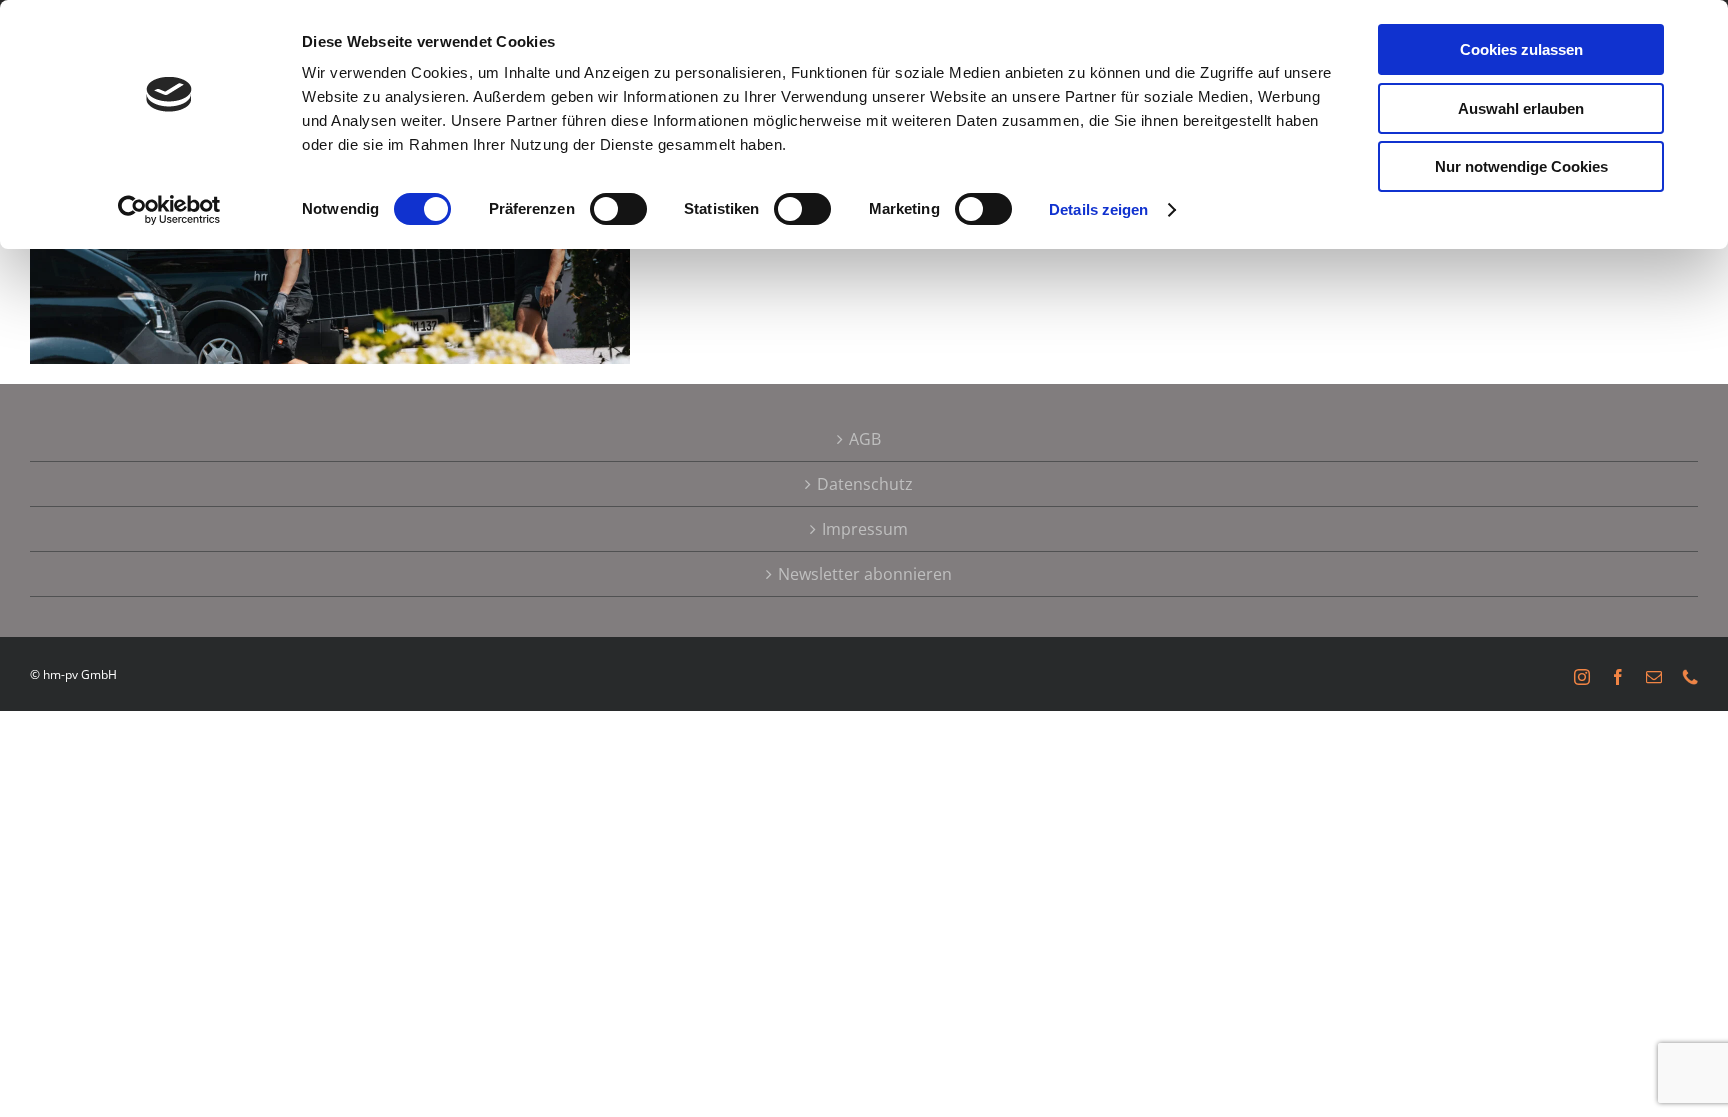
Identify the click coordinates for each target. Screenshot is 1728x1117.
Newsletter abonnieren (865, 574)
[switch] (618, 209)
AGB (865, 439)
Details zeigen (1098, 209)
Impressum (865, 529)
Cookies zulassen (1521, 49)
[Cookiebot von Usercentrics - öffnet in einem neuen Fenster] (169, 210)
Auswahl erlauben (1521, 108)
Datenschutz (865, 484)
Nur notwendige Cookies (1521, 166)
